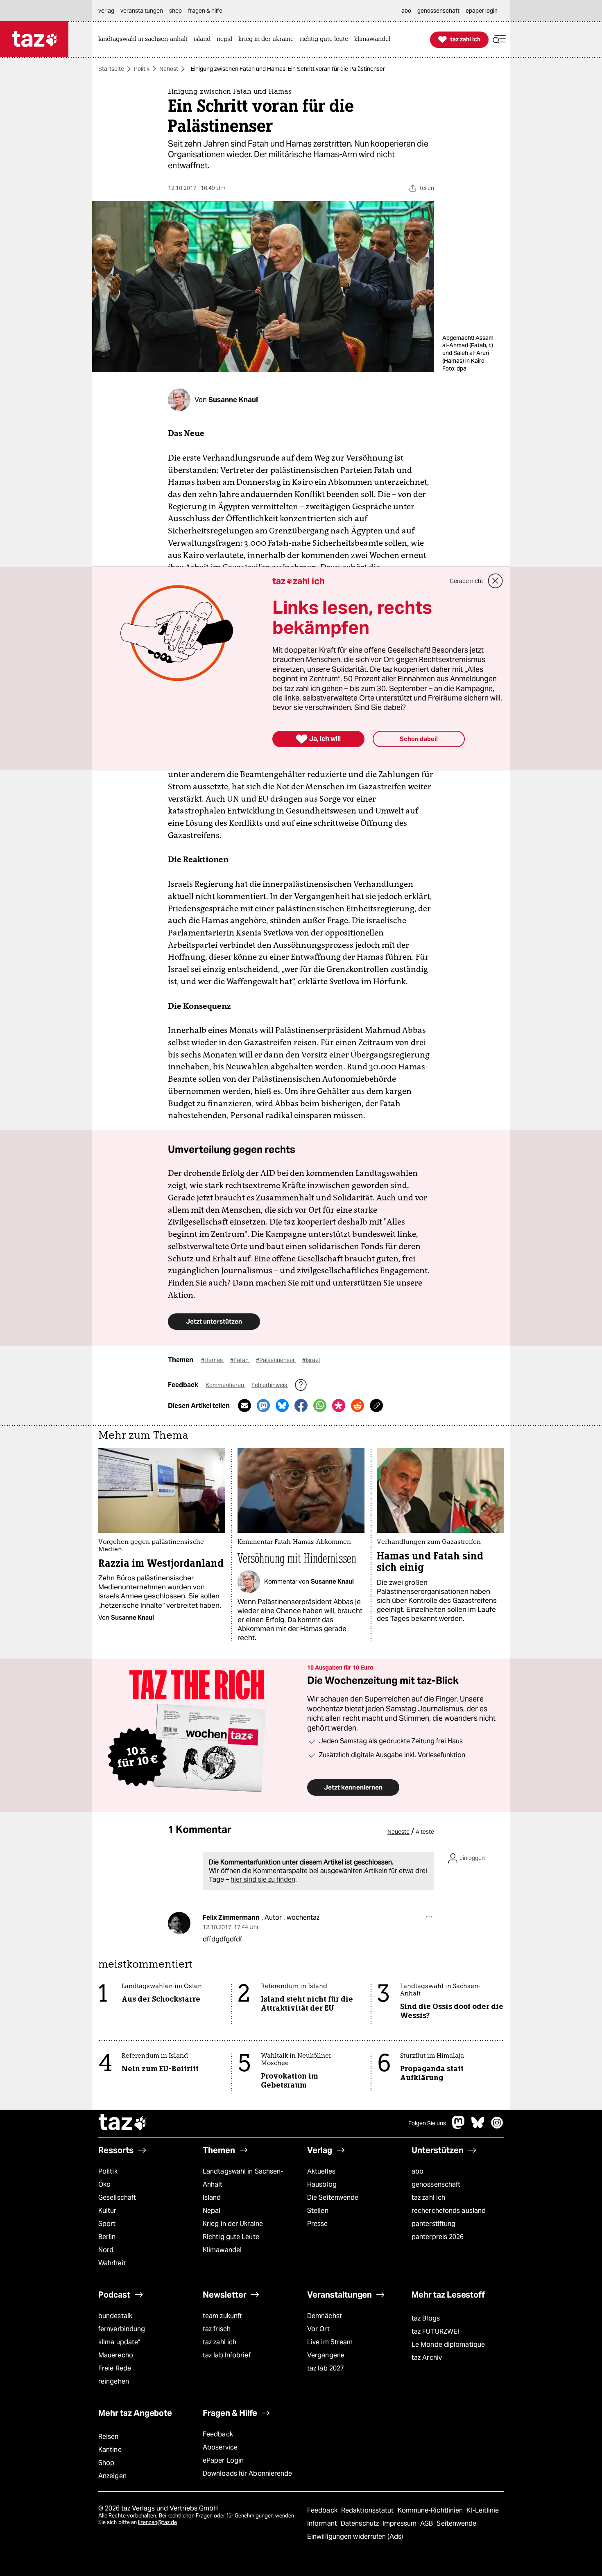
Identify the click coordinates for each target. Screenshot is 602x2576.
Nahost (169, 69)
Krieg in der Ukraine (233, 2224)
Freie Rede (115, 2368)
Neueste (398, 1832)
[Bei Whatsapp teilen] (320, 1406)
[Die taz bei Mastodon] (459, 2127)
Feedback (218, 2434)
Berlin (107, 2237)
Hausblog (322, 2184)
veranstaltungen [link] (142, 11)
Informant (323, 2523)
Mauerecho (116, 2355)
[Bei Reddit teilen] (358, 1406)
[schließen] (496, 581)
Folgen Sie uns (427, 2123)
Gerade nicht (466, 581)
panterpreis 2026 (438, 2237)
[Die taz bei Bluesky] (478, 2127)
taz (123, 2123)
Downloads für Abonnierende (248, 2473)
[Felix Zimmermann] (179, 1923)
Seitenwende (456, 2523)
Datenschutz (361, 2523)
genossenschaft (436, 2184)
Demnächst (325, 2316)
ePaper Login (223, 2460)
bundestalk (115, 2316)
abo (418, 2171)
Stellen (318, 2211)
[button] (499, 40)
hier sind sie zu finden (263, 1879)
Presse (318, 2224)
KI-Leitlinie (483, 2510)
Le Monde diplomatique (448, 2344)
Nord (106, 2250)
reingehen (114, 2381)
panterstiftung (433, 2224)
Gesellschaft (117, 2198)
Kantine (110, 2450)
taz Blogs (426, 2318)
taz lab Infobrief (227, 2355)
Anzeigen (112, 2476)
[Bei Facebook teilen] (301, 1406)
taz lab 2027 (326, 2368)
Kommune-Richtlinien (431, 2510)
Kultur (107, 2211)
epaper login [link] (482, 11)
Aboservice (220, 2447)
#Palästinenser (276, 1360)
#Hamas (213, 1360)
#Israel (311, 1360)
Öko (104, 2184)
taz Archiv (427, 2358)
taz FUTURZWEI (435, 2331)
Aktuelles (321, 2171)
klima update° (119, 2342)
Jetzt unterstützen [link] (214, 1321)
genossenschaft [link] (438, 11)
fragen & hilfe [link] (205, 11)
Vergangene (326, 2355)
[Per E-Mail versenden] (244, 1406)
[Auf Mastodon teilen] (263, 1406)
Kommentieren (225, 1385)
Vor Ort (318, 2329)
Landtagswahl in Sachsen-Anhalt (243, 2178)
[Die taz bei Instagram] (497, 2127)
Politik (142, 69)
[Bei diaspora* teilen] (339, 1406)
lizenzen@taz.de (157, 2522)
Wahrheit (112, 2263)
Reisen (109, 2437)
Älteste (425, 1832)
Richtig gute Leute (231, 2237)
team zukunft (222, 2316)
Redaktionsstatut (368, 2510)
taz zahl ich (428, 2198)
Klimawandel (222, 2250)
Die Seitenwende (333, 2198)
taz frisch (217, 2329)
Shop (106, 2463)
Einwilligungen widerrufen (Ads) (355, 2536)
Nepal (212, 2211)
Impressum (400, 2523)
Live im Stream (330, 2342)
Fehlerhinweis (270, 1385)
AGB (427, 2523)
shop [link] (175, 11)
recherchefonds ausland (449, 2211)
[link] (145, 40)
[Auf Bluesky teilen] (282, 1406)
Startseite (111, 69)
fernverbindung (122, 2329)
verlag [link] (106, 11)
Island (212, 2198)
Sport (107, 2224)
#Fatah (240, 1360)
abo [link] (406, 11)
